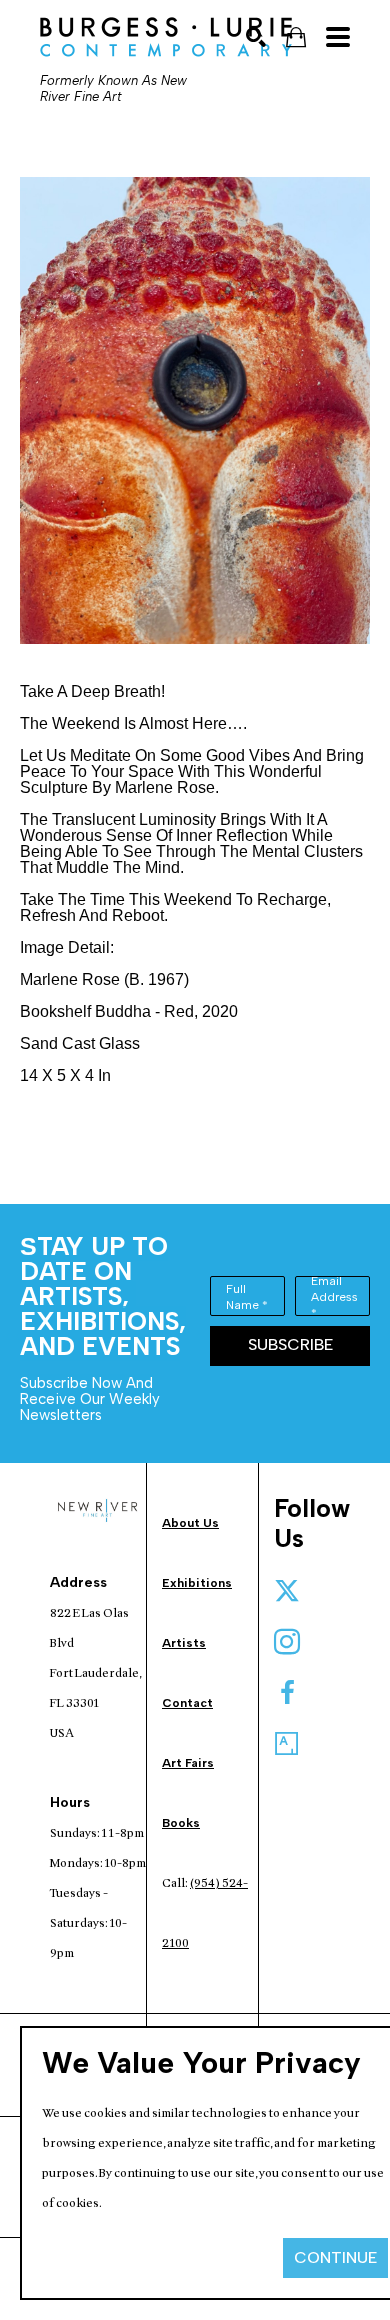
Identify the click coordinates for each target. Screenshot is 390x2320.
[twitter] (287, 1591)
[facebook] (287, 1693)
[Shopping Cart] (296, 37)
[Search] (256, 37)
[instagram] (287, 1642)
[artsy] (287, 1744)
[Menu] (338, 37)
